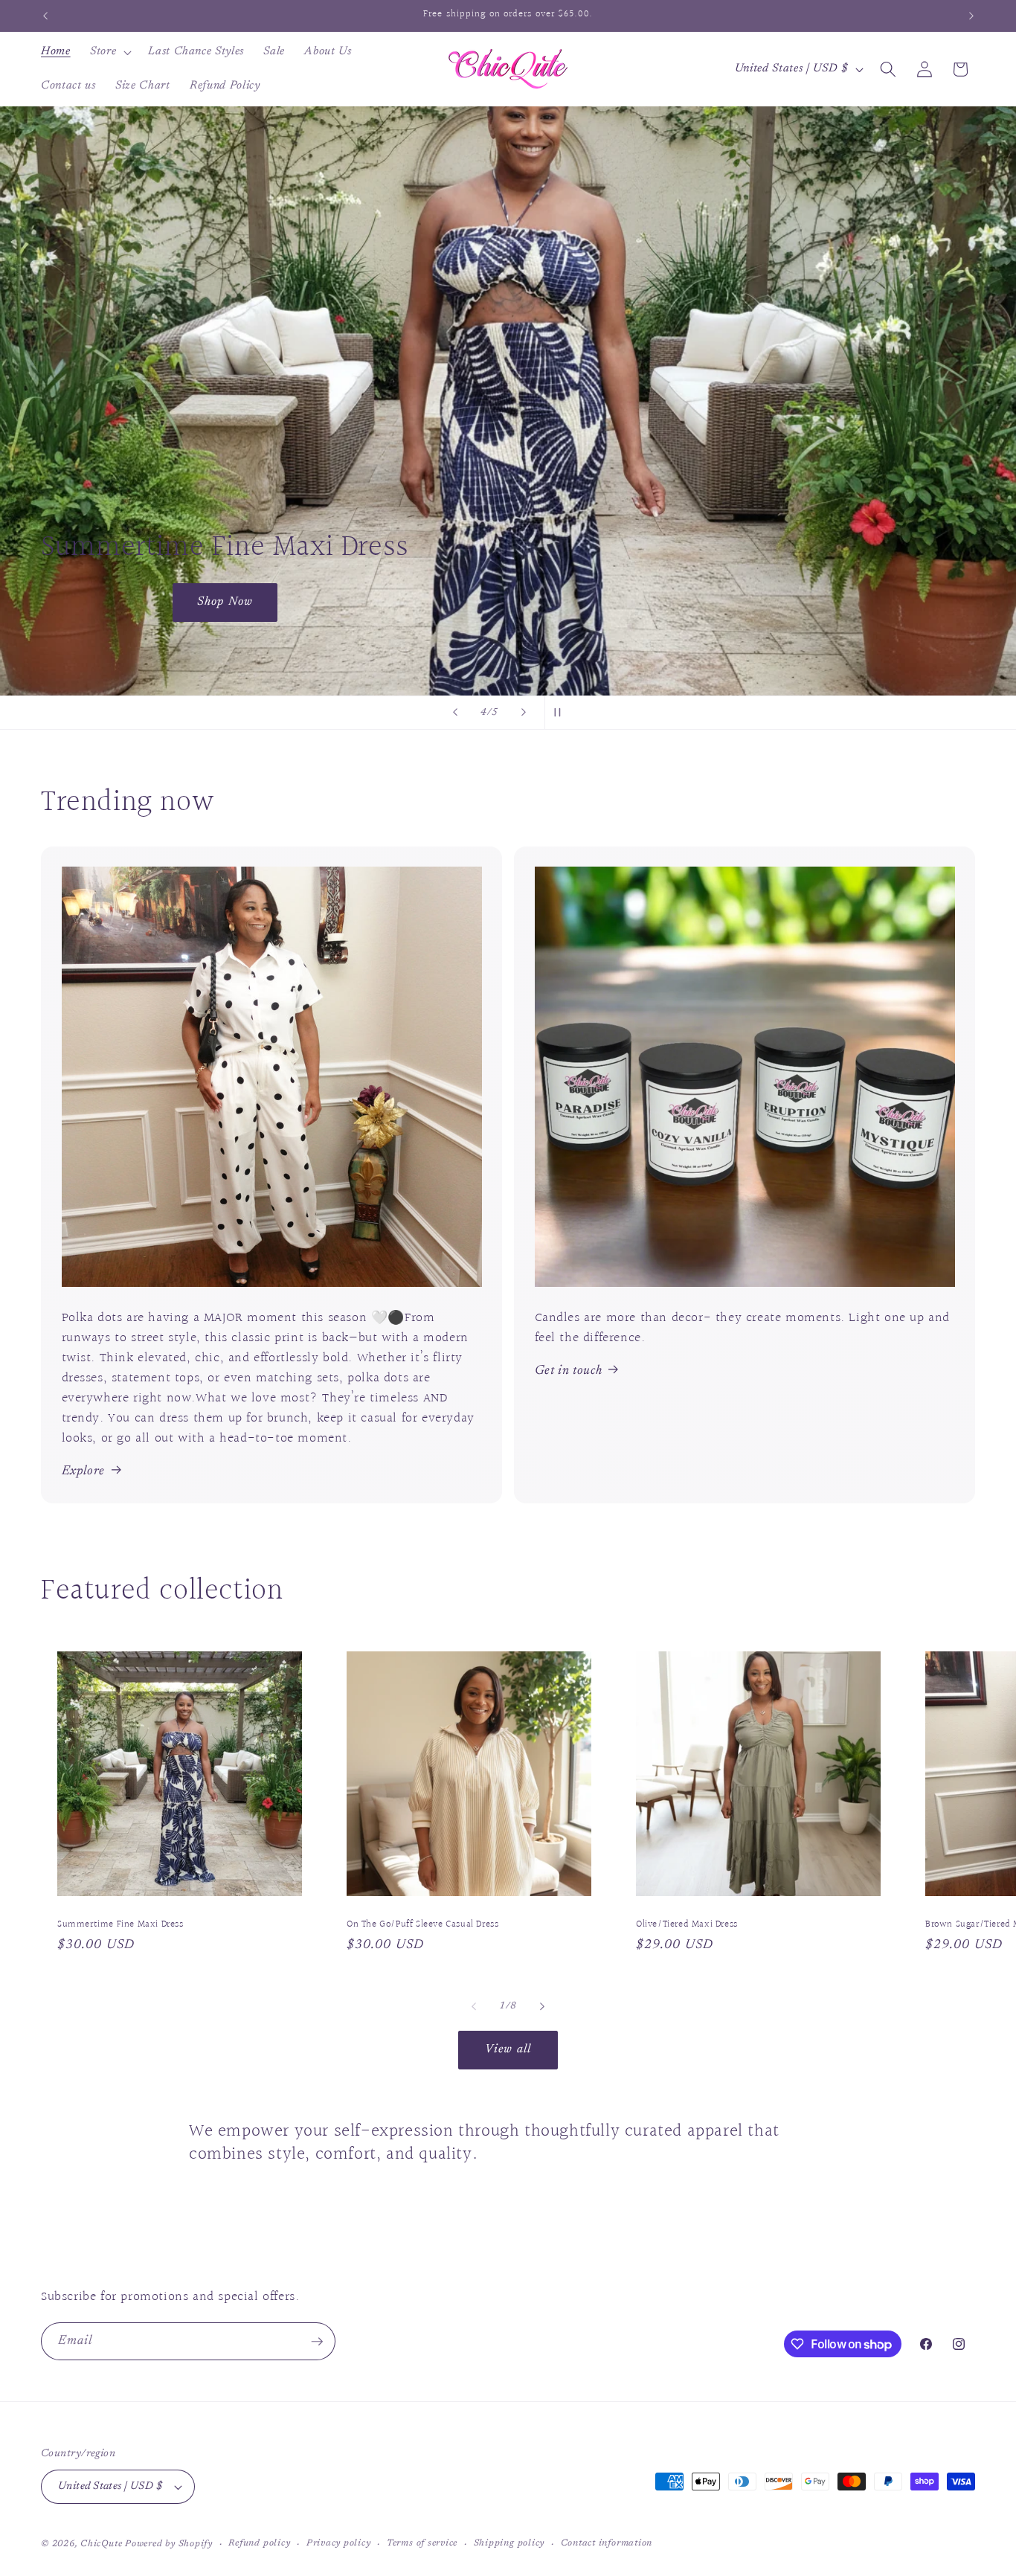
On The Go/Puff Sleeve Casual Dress (422, 1925)
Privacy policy (339, 2543)
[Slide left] (474, 2006)
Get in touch (569, 1371)
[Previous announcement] (45, 16)
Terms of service (422, 2543)
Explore (84, 1471)
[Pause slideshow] (561, 713)
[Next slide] (524, 713)
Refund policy (259, 2543)
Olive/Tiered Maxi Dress (687, 1925)
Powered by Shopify (169, 2544)
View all (508, 2049)
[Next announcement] (971, 16)
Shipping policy (509, 2543)
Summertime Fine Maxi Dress (120, 1925)
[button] (109, 52)
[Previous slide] (455, 713)
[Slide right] (542, 2006)
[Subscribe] (317, 2342)
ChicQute (101, 2544)
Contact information (607, 2543)
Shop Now (93, 420)
